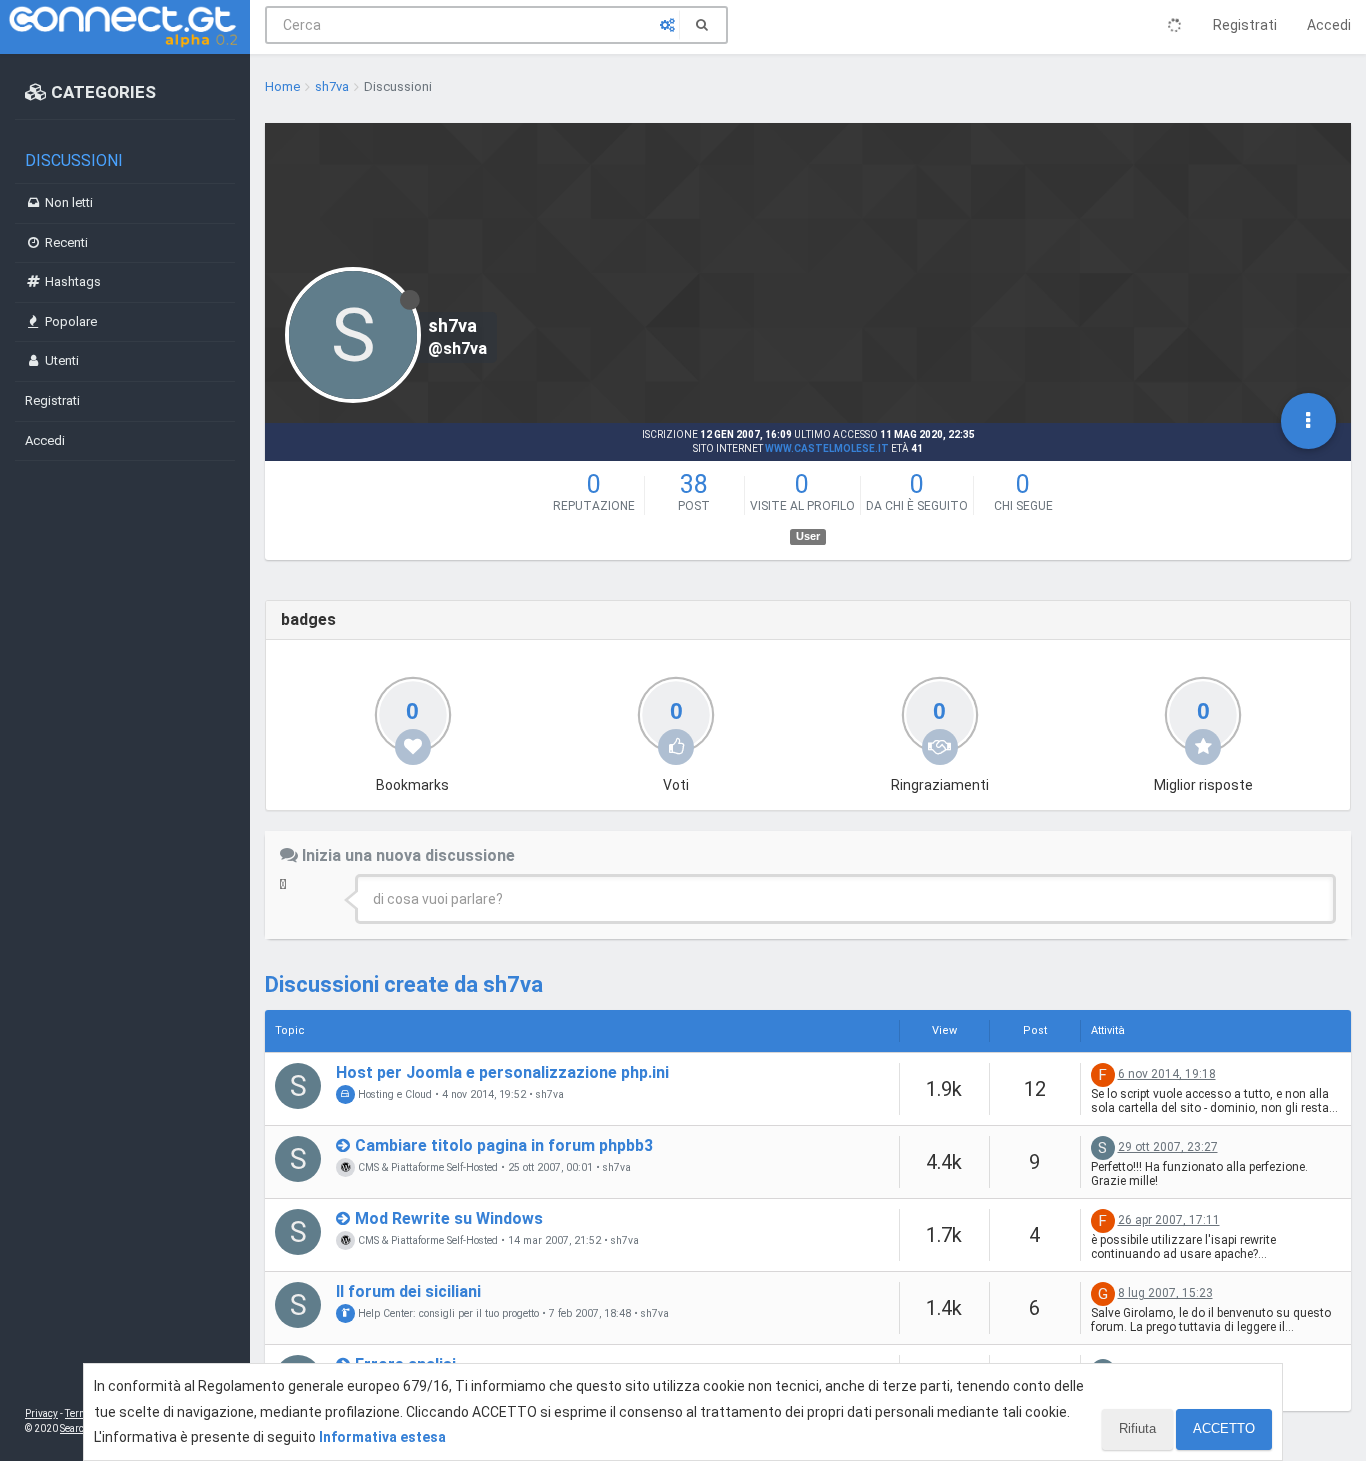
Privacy (41, 1413)
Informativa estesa (382, 1437)
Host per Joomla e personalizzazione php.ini (502, 1072)
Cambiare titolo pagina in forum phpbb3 (504, 1145)
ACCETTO (1224, 1428)
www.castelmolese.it (827, 448)
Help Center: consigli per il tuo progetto (447, 1313)
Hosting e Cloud (393, 1094)
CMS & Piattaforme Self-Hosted (426, 1167)
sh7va (550, 1095)
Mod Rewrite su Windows (449, 1218)
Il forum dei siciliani (408, 1291)
